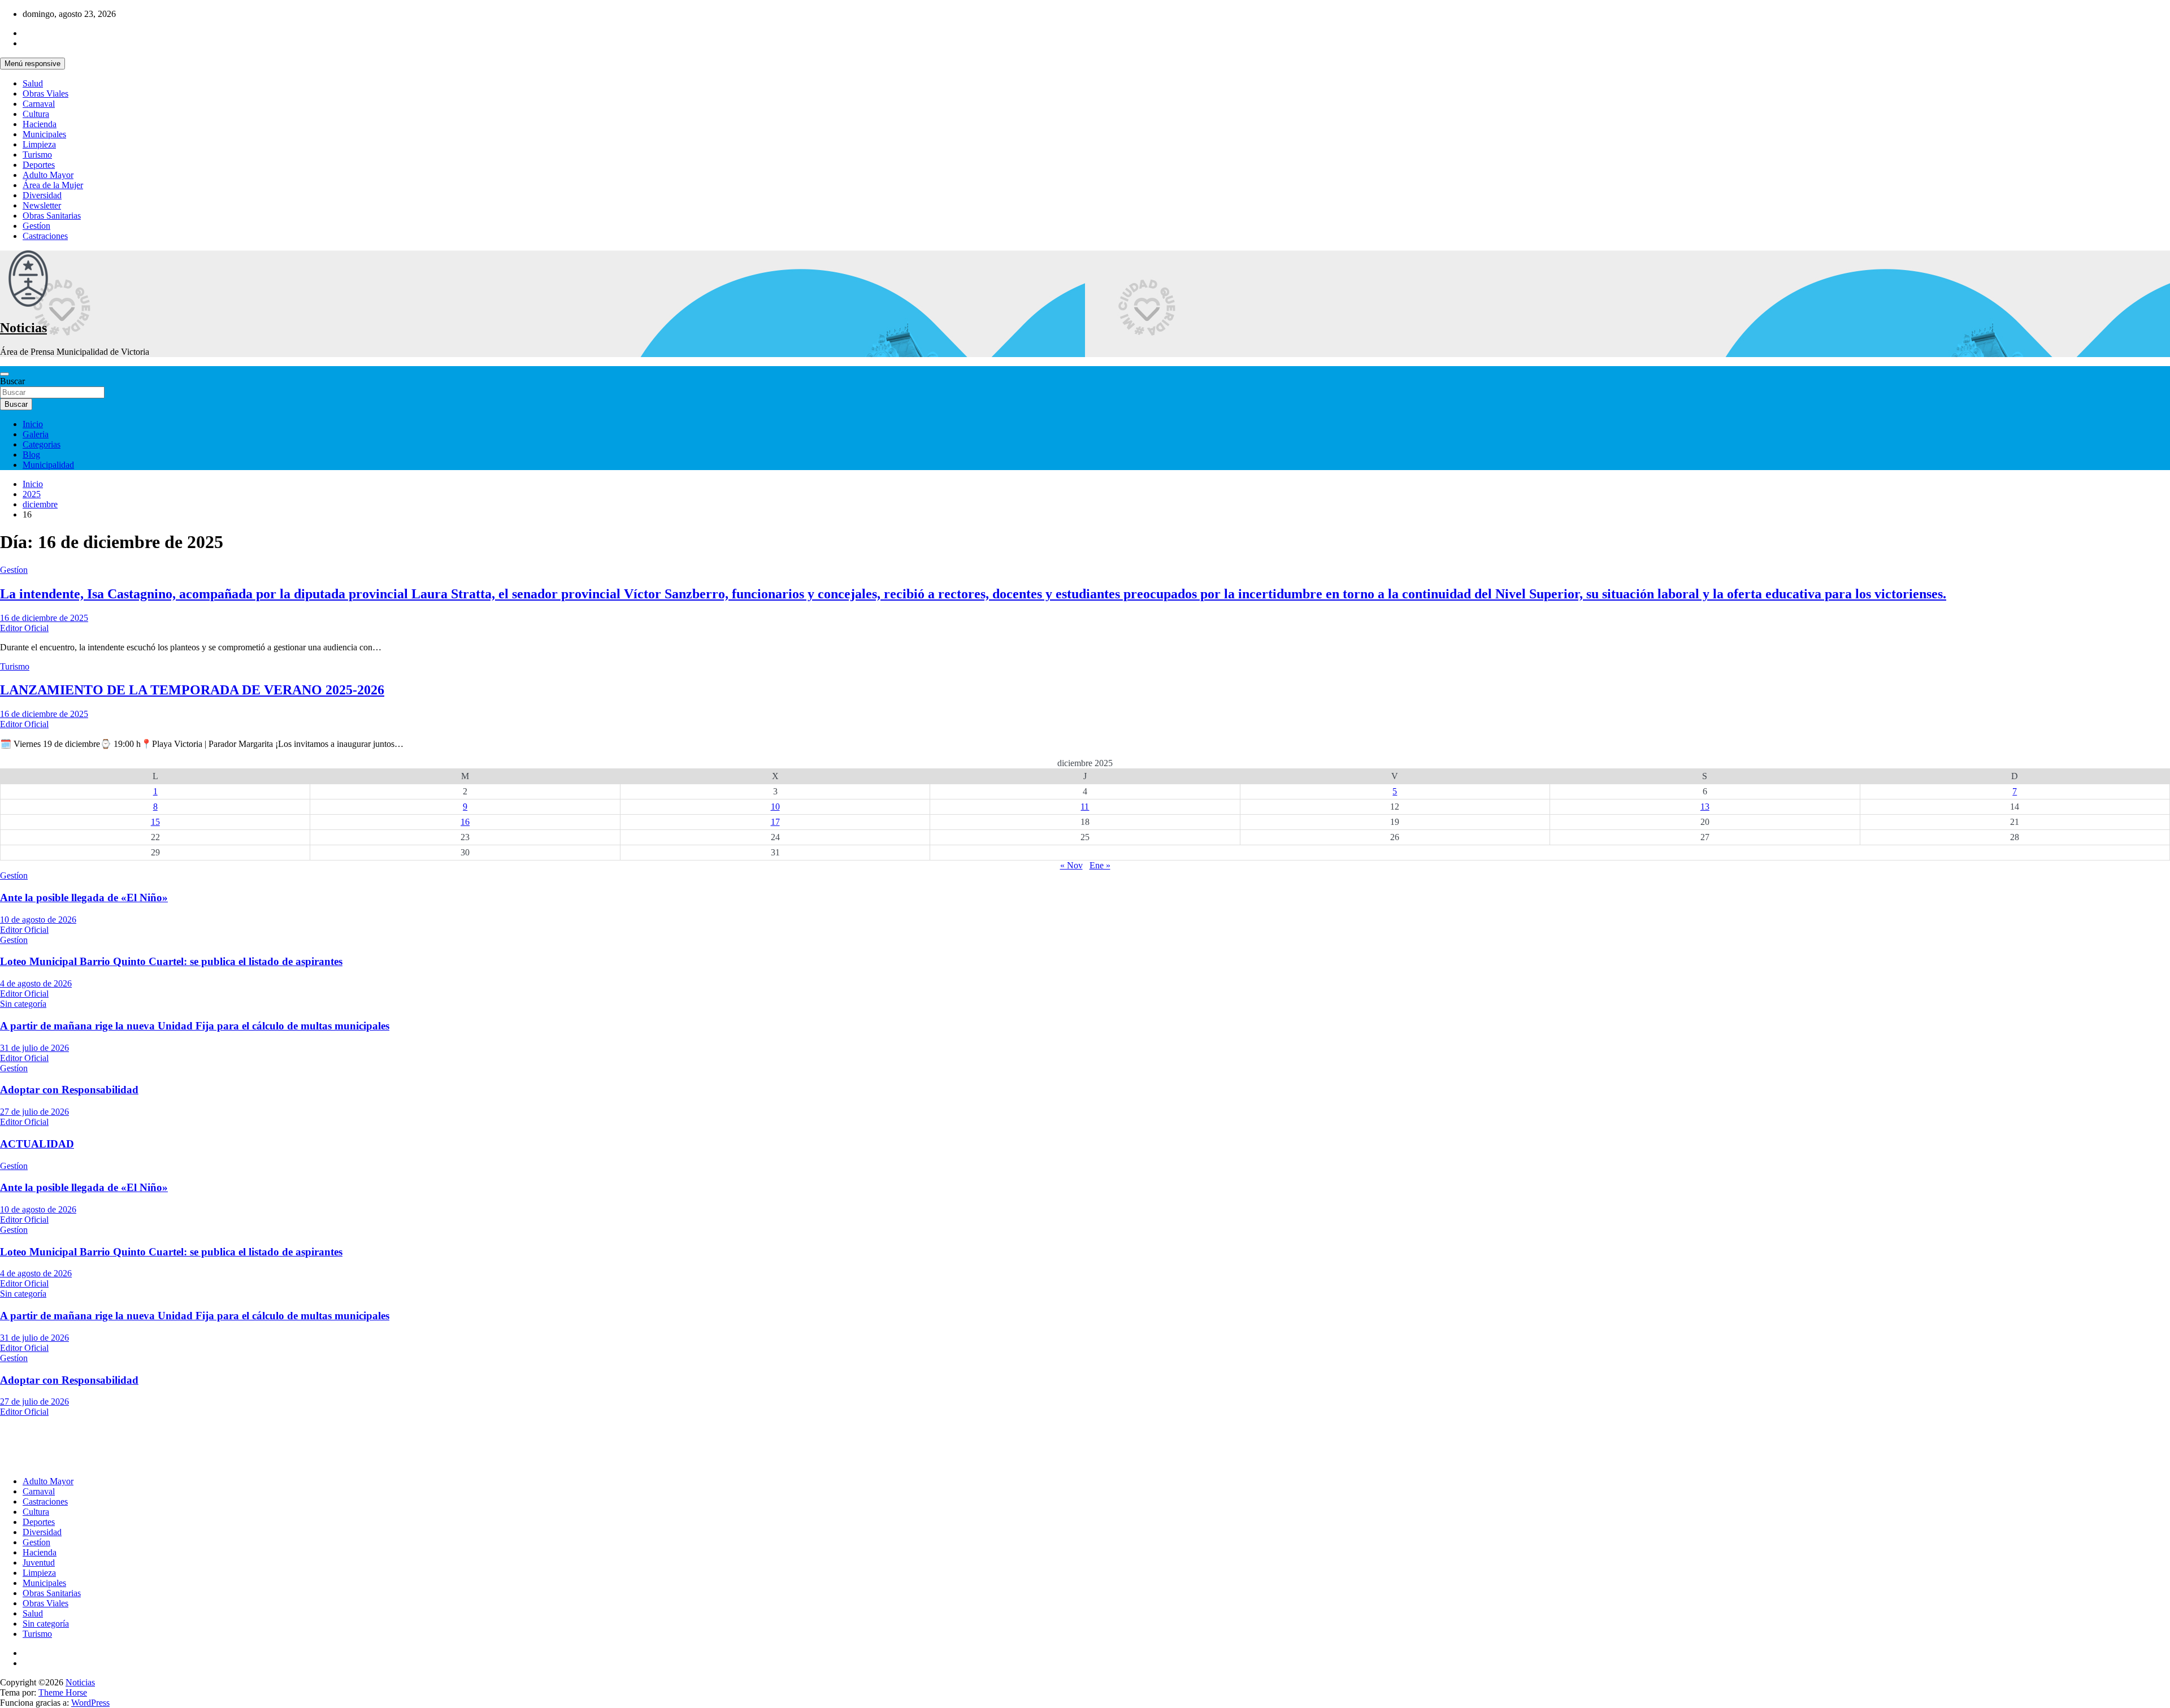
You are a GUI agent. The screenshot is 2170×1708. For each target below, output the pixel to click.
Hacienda (40, 124)
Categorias (42, 444)
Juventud (39, 1563)
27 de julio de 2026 (34, 1112)
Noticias (23, 328)
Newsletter (42, 205)
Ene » (1100, 865)
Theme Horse (63, 1692)
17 (775, 822)
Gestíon (36, 226)
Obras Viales (45, 94)
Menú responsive (32, 64)
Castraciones (45, 236)
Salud (33, 83)
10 (775, 807)
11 (1085, 807)
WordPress (90, 1703)
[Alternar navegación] (5, 374)
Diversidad (42, 195)
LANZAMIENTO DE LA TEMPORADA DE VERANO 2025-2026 (192, 690)
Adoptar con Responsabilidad (69, 1090)
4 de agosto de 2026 (36, 983)
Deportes (39, 165)
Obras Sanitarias (52, 216)
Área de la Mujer (53, 185)
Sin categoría (23, 1004)
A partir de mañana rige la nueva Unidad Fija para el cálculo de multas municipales (195, 1026)
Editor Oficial (24, 628)
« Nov (1071, 865)
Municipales (44, 134)
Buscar (12, 381)
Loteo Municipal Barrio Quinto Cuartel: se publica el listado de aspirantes (171, 961)
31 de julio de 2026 (34, 1048)
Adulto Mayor (48, 175)
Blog (31, 455)
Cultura (36, 114)
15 (155, 822)
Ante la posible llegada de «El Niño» (84, 898)
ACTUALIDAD (37, 1144)
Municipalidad (48, 465)
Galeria (36, 434)
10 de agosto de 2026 (38, 920)
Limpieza (39, 144)
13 (1705, 807)
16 (465, 822)
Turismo (37, 155)
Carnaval (39, 104)
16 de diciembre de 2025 (44, 618)
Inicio (33, 424)
